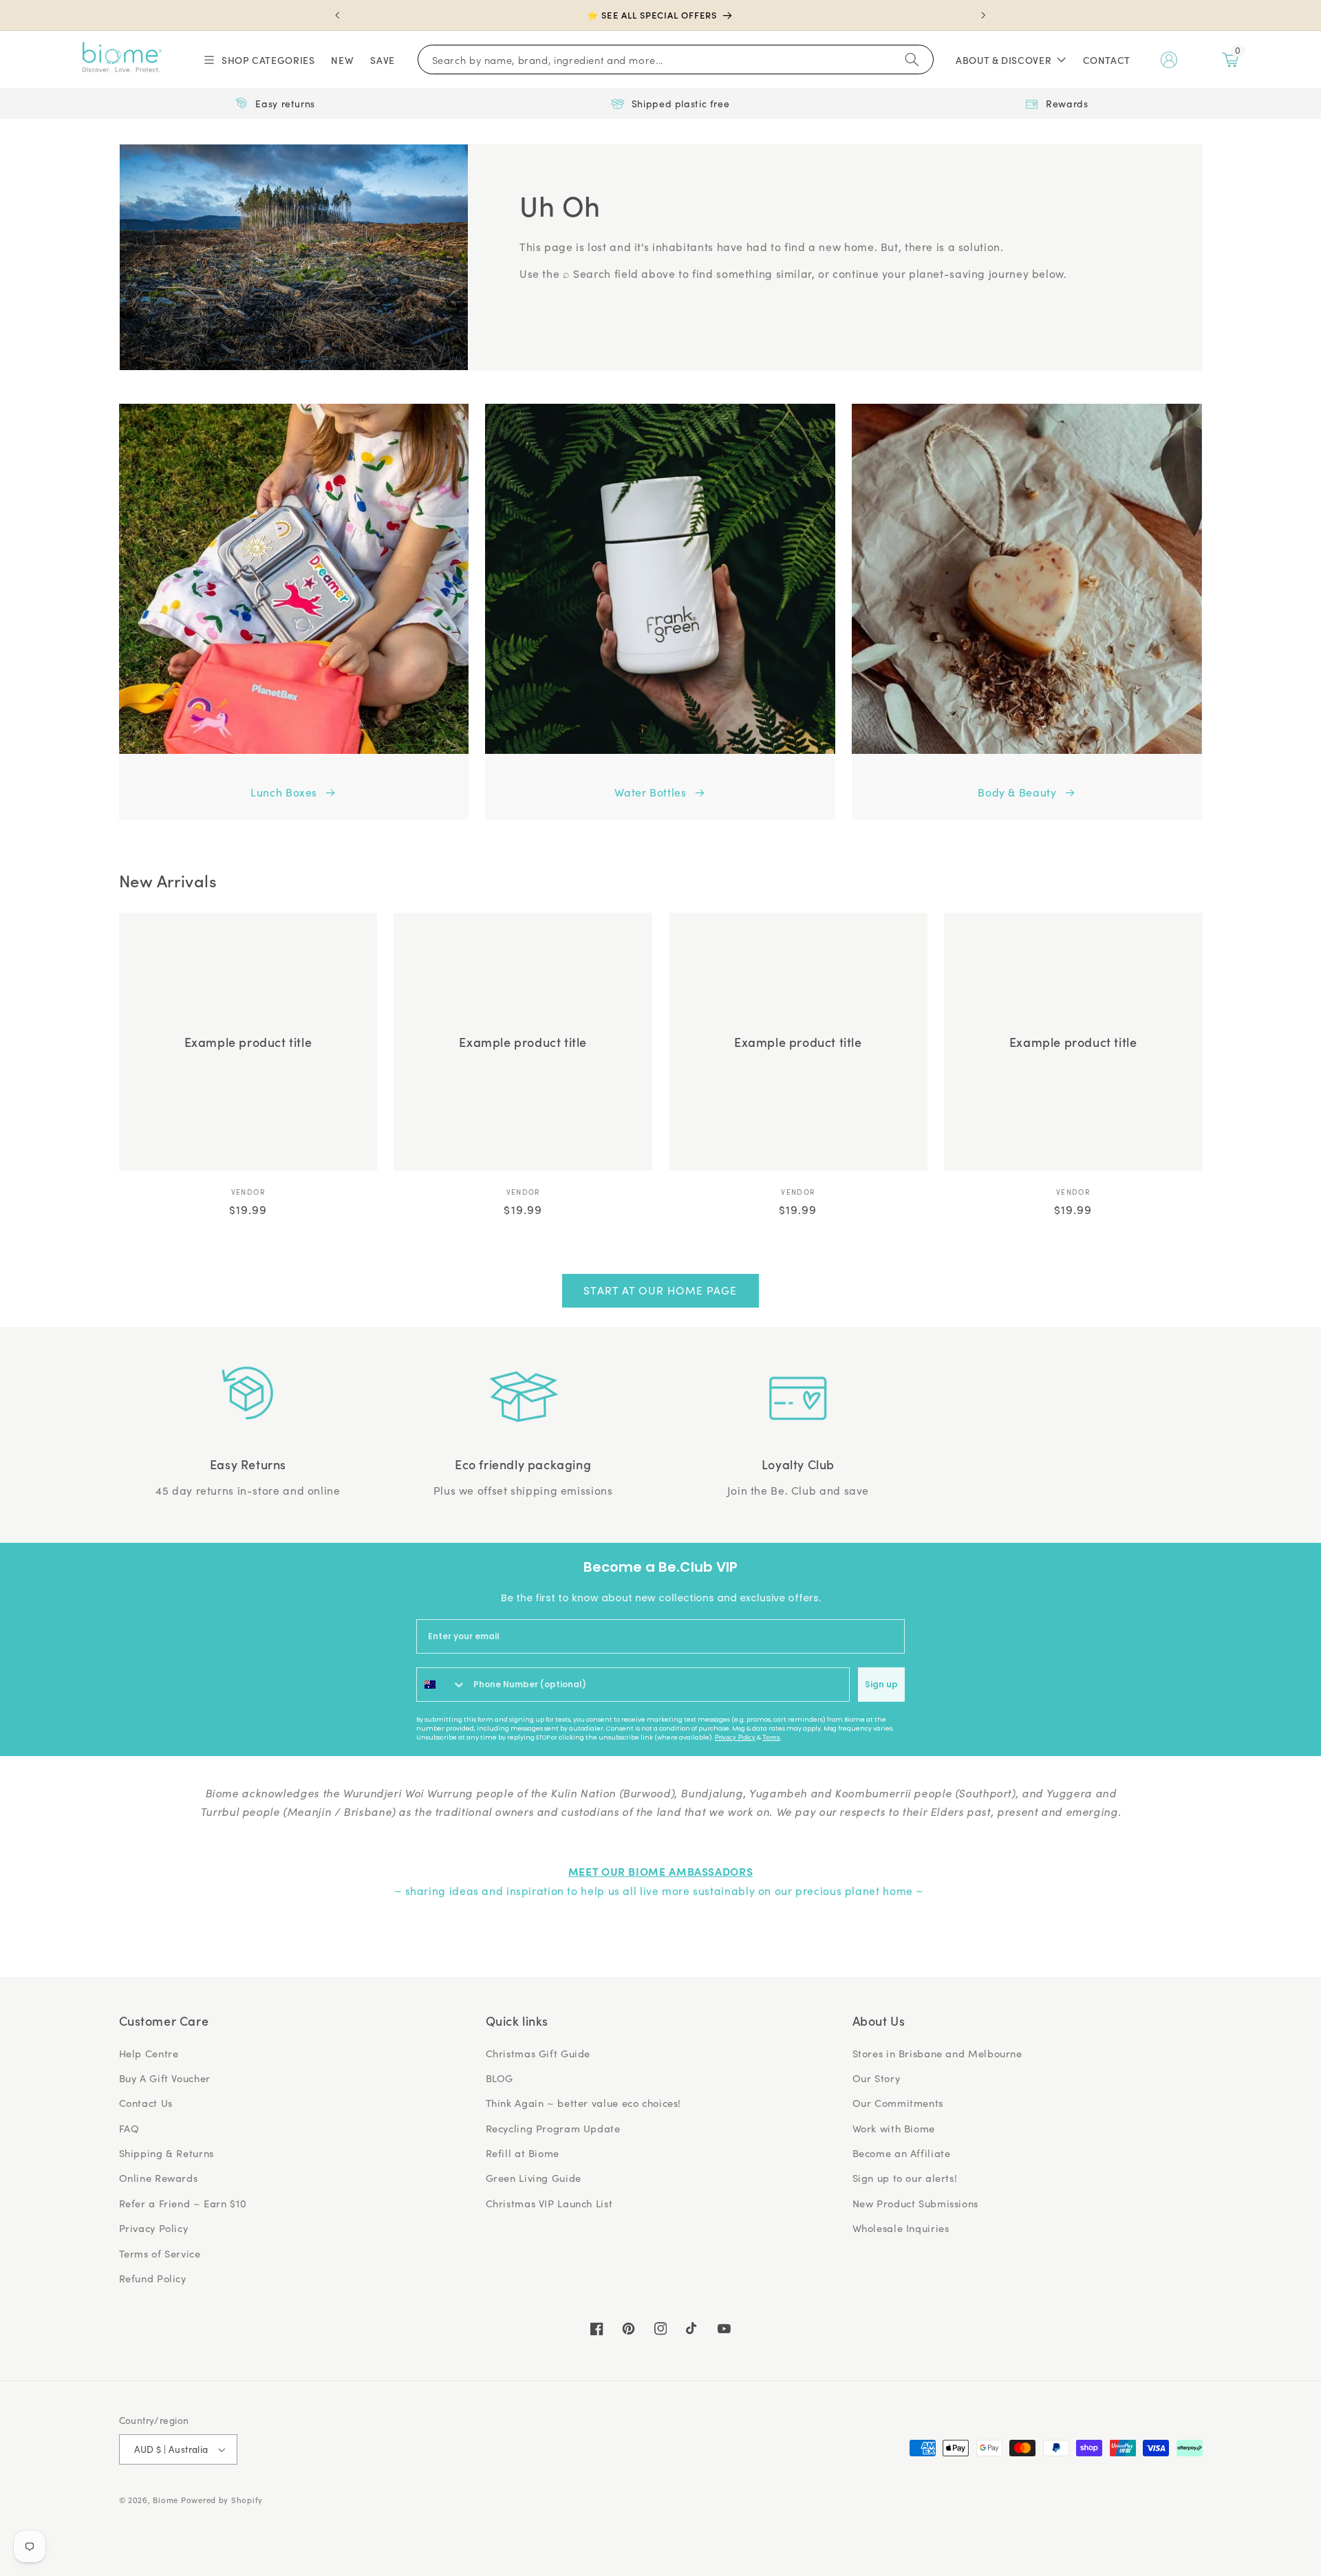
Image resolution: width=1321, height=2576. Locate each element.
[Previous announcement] (338, 15)
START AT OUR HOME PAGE (660, 1290)
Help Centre (149, 2053)
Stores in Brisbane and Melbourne (937, 2053)
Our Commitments (898, 2103)
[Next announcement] (983, 15)
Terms (771, 1738)
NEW (342, 60)
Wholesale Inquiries (901, 2228)
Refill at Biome (523, 2153)
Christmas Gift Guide (538, 2053)
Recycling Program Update (553, 2128)
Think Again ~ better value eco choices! (584, 2103)
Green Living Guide (534, 2178)
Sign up (881, 1684)
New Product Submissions (916, 2203)
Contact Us (146, 2103)
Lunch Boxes (284, 792)
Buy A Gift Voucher (165, 2078)
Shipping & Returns (167, 2153)
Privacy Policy (735, 1738)
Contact (1107, 60)
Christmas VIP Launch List (549, 2203)
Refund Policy (153, 2278)
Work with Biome (894, 2128)
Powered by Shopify (222, 2500)
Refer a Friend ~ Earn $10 (183, 2203)
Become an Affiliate (902, 2153)
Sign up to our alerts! (905, 2178)
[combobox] (442, 1685)
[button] (258, 60)
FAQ (129, 2128)
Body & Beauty (1017, 792)
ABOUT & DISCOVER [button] (1003, 60)
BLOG (500, 2078)
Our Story (877, 2078)
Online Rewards (159, 2178)
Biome (165, 2500)
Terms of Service (160, 2253)
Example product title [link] (248, 1042)
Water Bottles (650, 792)
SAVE (383, 60)
